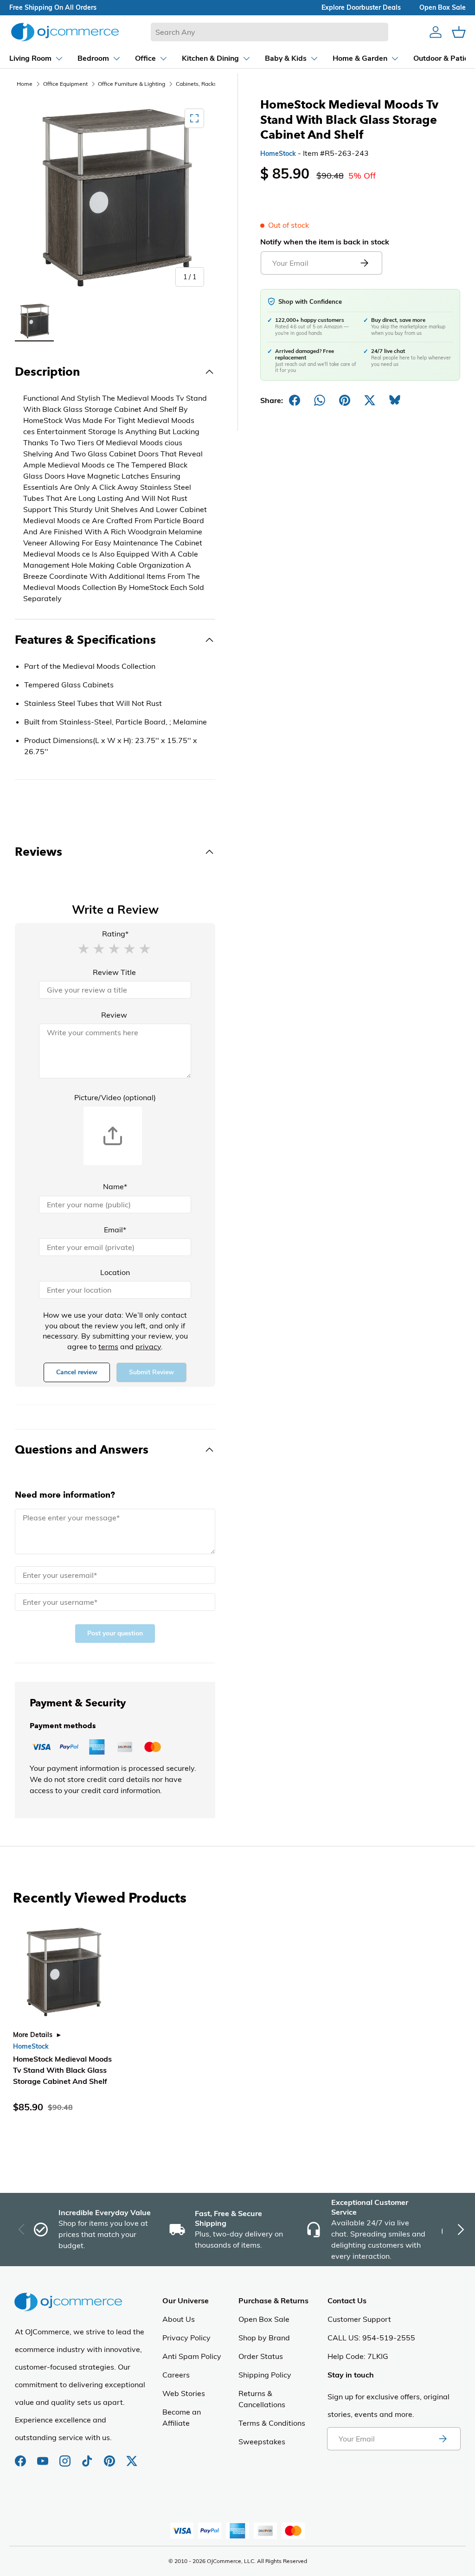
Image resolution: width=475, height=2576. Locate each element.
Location (115, 1272)
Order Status (261, 2356)
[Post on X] (370, 400)
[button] (83, 948)
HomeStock (278, 154)
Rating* (115, 934)
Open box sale (443, 7)
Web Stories (184, 2393)
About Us (179, 2319)
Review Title (114, 972)
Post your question (115, 1633)
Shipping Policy (265, 2375)
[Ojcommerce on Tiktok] (88, 2456)
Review (114, 1015)
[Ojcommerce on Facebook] (21, 2456)
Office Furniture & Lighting (132, 84)
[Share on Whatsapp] (320, 400)
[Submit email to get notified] (364, 263)
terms (108, 1346)
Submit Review (151, 1372)
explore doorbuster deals (361, 7)
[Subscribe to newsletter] (443, 2439)
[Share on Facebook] (295, 400)
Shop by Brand (264, 2338)
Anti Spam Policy (192, 2356)
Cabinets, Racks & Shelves (209, 84)
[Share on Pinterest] (345, 400)
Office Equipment (65, 84)
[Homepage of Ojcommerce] (65, 32)
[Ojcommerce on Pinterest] (110, 2456)
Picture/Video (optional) (115, 1097)
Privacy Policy (186, 2338)
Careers (176, 2375)
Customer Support (359, 2319)
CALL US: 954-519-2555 (371, 2338)
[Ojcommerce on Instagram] (66, 2456)
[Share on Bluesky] (395, 400)
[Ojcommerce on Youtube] (44, 2456)
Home (25, 84)
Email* (115, 1230)
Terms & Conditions (272, 2423)
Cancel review (77, 1372)
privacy (148, 1346)
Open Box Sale (264, 2319)
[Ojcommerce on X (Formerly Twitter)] (132, 2456)
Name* (115, 1186)
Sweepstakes (262, 2441)
